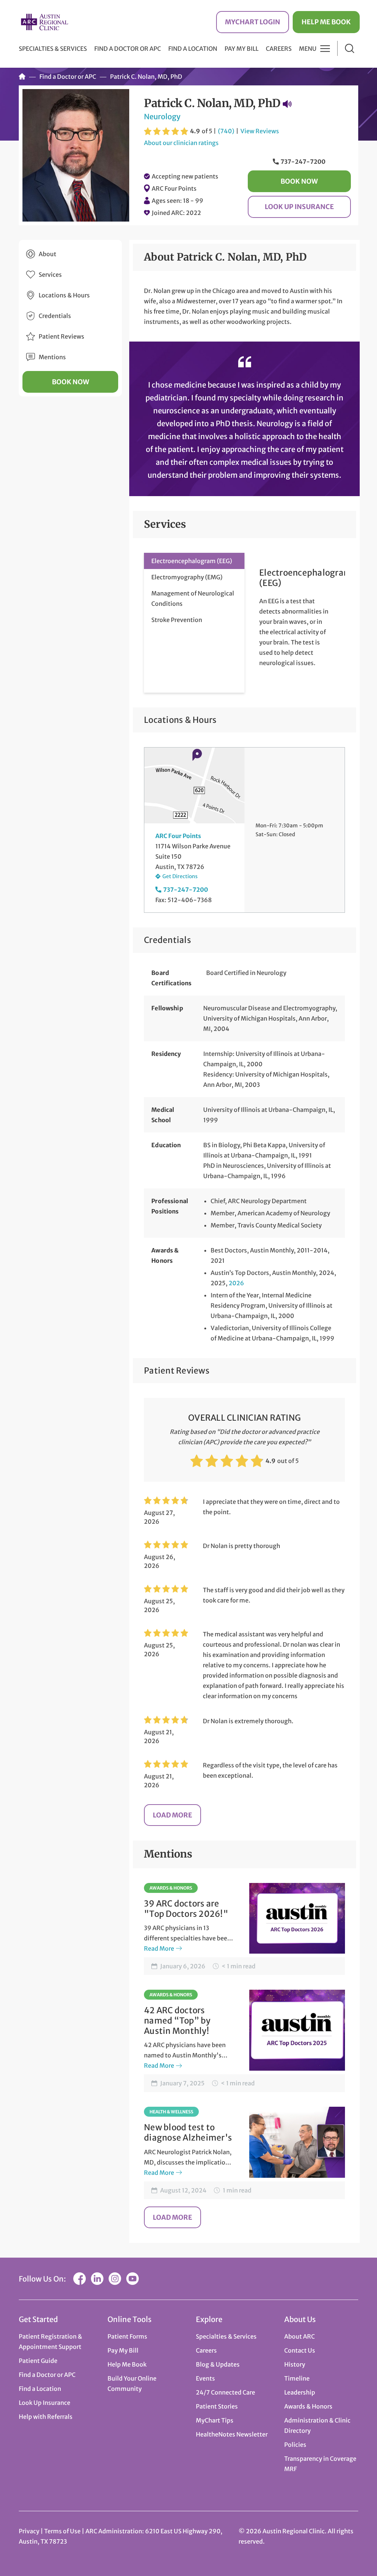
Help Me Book (326, 22)
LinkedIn (97, 2279)
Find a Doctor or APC (128, 49)
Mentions (52, 357)
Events (205, 2378)
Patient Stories (217, 2406)
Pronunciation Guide (287, 104)
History (295, 2364)
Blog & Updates (218, 2364)
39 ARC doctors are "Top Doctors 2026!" (186, 1909)
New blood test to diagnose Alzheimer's (188, 2132)
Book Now (299, 181)
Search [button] (350, 48)
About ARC (300, 2336)
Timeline (297, 2378)
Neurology (162, 116)
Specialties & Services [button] (53, 49)
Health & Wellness (171, 2112)
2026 (236, 1283)
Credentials (55, 316)
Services (50, 275)
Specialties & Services (226, 2336)
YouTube (133, 2279)
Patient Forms (127, 2336)
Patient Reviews (61, 336)
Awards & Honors (171, 1888)
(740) (226, 131)
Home (22, 77)
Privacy (29, 2531)
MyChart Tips (215, 2420)
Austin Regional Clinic (45, 22)
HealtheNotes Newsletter (232, 2434)
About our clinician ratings (181, 143)
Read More (159, 1948)
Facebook (80, 2279)
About (47, 254)
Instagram (115, 2279)
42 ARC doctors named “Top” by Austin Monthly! (177, 2021)
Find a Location (193, 49)
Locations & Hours (64, 295)
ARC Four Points (174, 188)
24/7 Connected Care (226, 2392)
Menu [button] (308, 49)
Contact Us (300, 2350)
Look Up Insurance (299, 207)
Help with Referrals (46, 2417)
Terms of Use (63, 2531)
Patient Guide (38, 2361)
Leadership (300, 2392)
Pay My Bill (242, 49)
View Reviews (260, 131)
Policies (295, 2445)
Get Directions (180, 876)
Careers (279, 49)
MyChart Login (253, 22)
